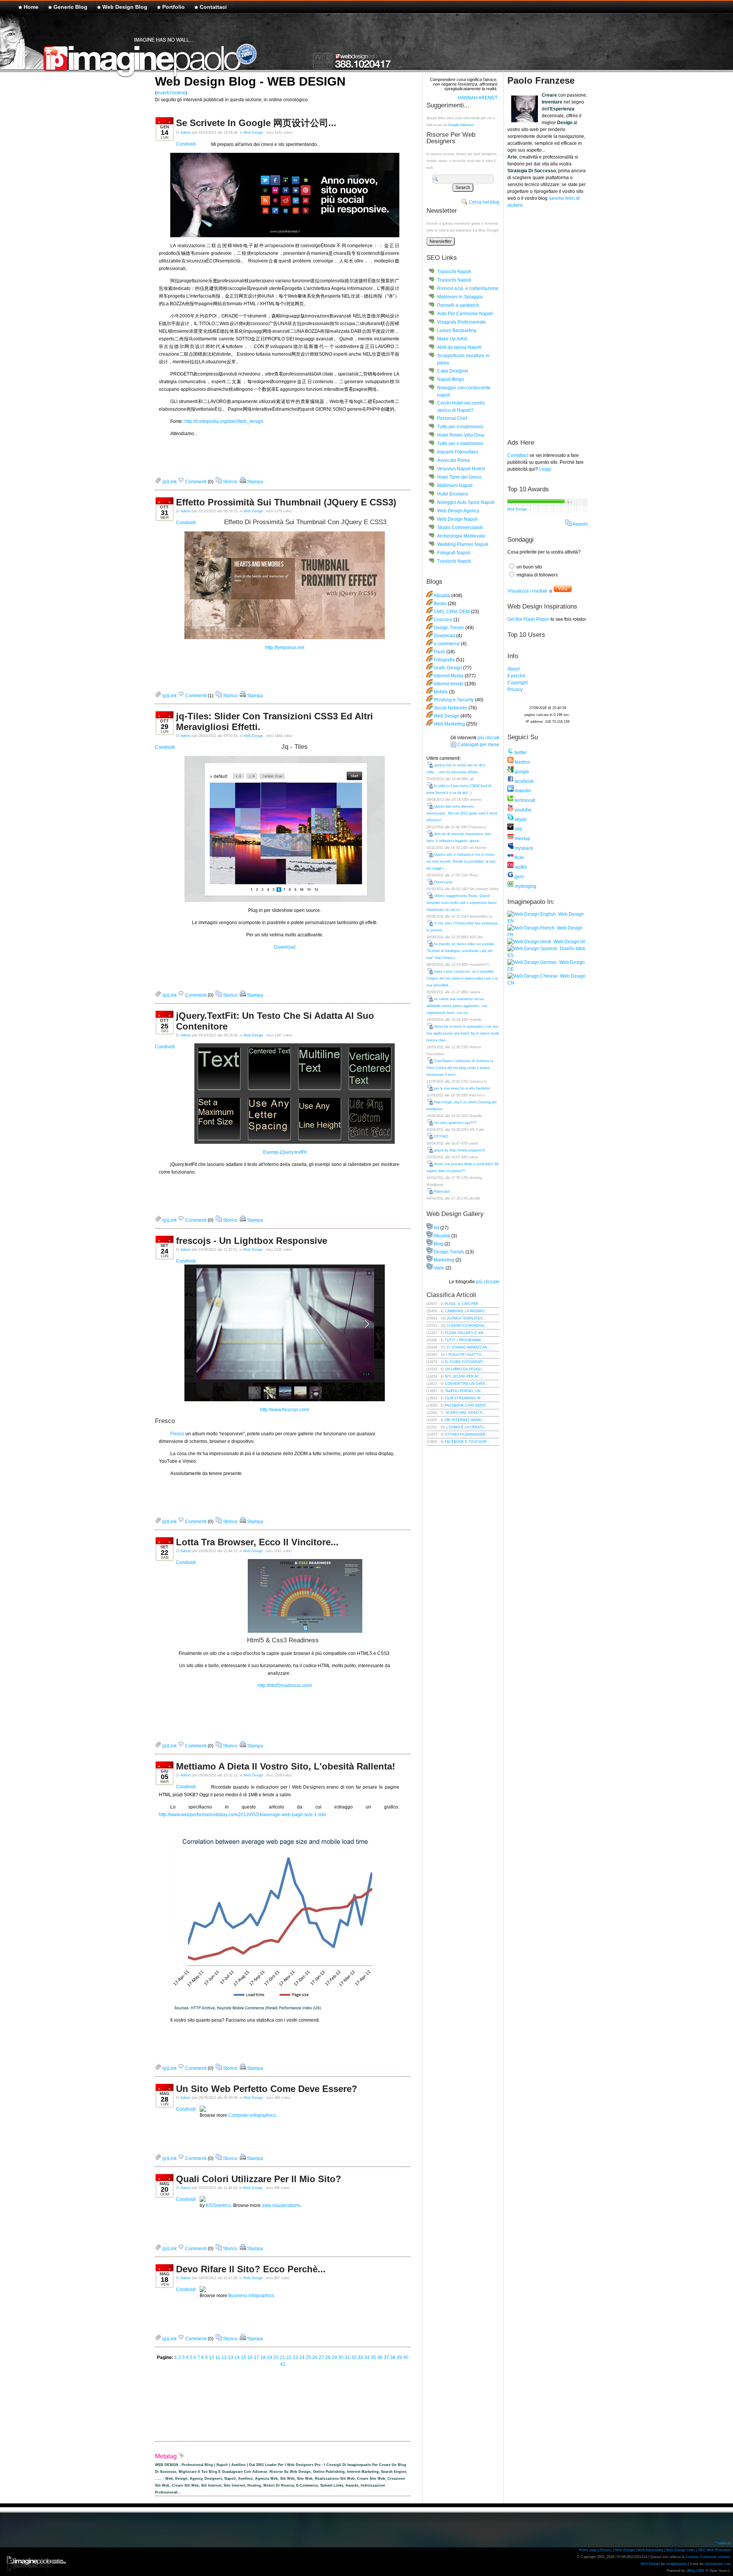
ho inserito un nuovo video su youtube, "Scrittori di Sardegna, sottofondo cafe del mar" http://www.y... (461, 951)
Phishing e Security (454, 700)
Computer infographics (252, 2115)
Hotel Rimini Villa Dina (461, 435)
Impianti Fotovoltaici (458, 452)
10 (212, 2357)
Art (436, 1228)
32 (354, 2357)
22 (289, 2357)
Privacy (515, 690)
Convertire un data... (467, 1384)
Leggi (545, 469)
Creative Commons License (708, 2557)
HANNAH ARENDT (478, 98)
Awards (580, 524)
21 (283, 2357)
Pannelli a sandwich (458, 305)
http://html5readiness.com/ (285, 1685)
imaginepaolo (676, 2564)
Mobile (441, 692)
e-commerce (447, 644)
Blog (438, 1244)
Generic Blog (70, 7)
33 (360, 2357)
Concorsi (443, 620)
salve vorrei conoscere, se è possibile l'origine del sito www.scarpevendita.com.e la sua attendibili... (462, 978)
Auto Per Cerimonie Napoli (465, 314)
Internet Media (449, 676)
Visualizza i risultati (527, 591)
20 (276, 2357)
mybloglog (525, 886)
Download (285, 947)
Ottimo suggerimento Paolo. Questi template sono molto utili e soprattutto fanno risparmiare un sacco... (462, 903)
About (513, 669)
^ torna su (723, 2543)
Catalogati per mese (478, 745)
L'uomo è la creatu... (467, 1427)
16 (250, 2357)
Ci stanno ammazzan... (469, 1347)
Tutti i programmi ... (465, 1340)
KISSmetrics (218, 2205)
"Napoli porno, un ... (465, 1391)
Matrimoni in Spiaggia (460, 297)
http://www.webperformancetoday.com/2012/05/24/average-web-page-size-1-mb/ (242, 1815)
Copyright (517, 683)
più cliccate (488, 1282)
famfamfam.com (718, 2564)
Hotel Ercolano (453, 494)
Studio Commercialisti (460, 528)
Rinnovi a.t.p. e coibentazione (468, 288)
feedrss (522, 762)
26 (315, 2357)
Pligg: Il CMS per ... (464, 1304)
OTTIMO (441, 1137)
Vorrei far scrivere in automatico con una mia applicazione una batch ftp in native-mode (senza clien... (463, 1033)
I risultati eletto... (465, 1355)
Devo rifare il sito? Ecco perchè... (251, 2269)
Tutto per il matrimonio (460, 427)
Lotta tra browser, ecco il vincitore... (257, 1542)
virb (518, 829)
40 (406, 2357)
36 (380, 2357)
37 (386, 2357)
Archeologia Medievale (461, 536)
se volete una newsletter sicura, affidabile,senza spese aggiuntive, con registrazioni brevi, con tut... (457, 1006)
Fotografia (444, 660)
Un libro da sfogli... (465, 1369)
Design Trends (449, 628)
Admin (186, 133)
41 (283, 2364)
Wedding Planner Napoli (463, 544)
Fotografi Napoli (454, 553)
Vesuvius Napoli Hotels (461, 469)
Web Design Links (681, 2550)
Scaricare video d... (465, 1413)
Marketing (444, 1260)
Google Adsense (461, 125)
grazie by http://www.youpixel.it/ (460, 1150)
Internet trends (449, 684)
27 (321, 2357)
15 (244, 2357)
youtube (522, 810)
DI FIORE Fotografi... (466, 1362)
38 (393, 2357)
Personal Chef (452, 418)
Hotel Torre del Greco (459, 477)
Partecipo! (442, 1192)
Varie (439, 1268)
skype (520, 819)
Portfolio (174, 7)
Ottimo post (443, 882)
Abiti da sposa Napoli (459, 347)
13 (231, 2357)
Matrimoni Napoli (455, 486)
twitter (520, 753)
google (521, 772)
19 (270, 2357)
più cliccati (488, 738)
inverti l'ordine (171, 93)
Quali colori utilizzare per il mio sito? (259, 2179)
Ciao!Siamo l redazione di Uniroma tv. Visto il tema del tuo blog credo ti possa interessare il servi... (460, 1068)
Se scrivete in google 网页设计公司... (256, 123)
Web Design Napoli (457, 519)
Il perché (516, 676)
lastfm (520, 867)
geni (519, 877)
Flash (439, 652)
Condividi (186, 144)
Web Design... (519, 509)
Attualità (442, 596)
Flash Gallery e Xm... (466, 1333)
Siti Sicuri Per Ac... (464, 1376)
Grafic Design (448, 668)
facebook (524, 781)
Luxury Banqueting (457, 330)
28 (328, 2357)
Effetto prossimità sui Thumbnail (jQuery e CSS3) (286, 502)
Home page (588, 2550)
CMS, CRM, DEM (452, 612)
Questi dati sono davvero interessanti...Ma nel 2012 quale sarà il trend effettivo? (462, 813)
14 (237, 2357)
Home (31, 7)
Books (440, 604)
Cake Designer (453, 371)
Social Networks (450, 708)
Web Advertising (650, 2550)
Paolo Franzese (541, 80)
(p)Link (169, 482)
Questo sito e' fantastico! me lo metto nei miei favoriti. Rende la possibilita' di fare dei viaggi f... (461, 861)
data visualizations (281, 2205)
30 (341, 2357)
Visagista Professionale (462, 322)
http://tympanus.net (285, 648)
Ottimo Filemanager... (467, 1435)
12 (224, 2357)
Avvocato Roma (454, 460)
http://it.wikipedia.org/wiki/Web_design (224, 421)
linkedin (522, 791)
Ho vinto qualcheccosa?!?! (455, 1123)
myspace (523, 848)
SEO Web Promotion (715, 2550)
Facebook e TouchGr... (467, 1442)
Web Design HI (568, 942)
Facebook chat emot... (467, 1405)
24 (302, 2357)
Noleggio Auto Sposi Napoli (466, 502)
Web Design (254, 133)
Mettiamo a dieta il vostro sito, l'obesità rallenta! (286, 1766)
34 (367, 2357)
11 (218, 2357)
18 (263, 2357)
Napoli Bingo (451, 379)
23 (295, 2357)
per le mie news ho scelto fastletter (462, 1088)
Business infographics (251, 2296)
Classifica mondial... (467, 1326)
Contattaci (213, 7)
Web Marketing (449, 724)
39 (399, 2357)
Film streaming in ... (465, 1398)
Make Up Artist (452, 339)
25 (308, 2357)
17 (257, 2357)
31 (347, 2357)
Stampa (254, 482)
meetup (522, 839)
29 (334, 2357)
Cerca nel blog (484, 202)
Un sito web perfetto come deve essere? (267, 2089)
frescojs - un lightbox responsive (252, 1241)
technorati (524, 800)
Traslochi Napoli (454, 272)
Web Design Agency (458, 511)
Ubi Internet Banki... (465, 1420)
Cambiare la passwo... (466, 1311)
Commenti (195, 482)
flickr (519, 858)
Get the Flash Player (528, 619)
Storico (230, 482)
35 (373, 2357)
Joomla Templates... (466, 1318)
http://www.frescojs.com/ (285, 1410)
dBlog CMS (695, 2571)
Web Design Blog (125, 7)
